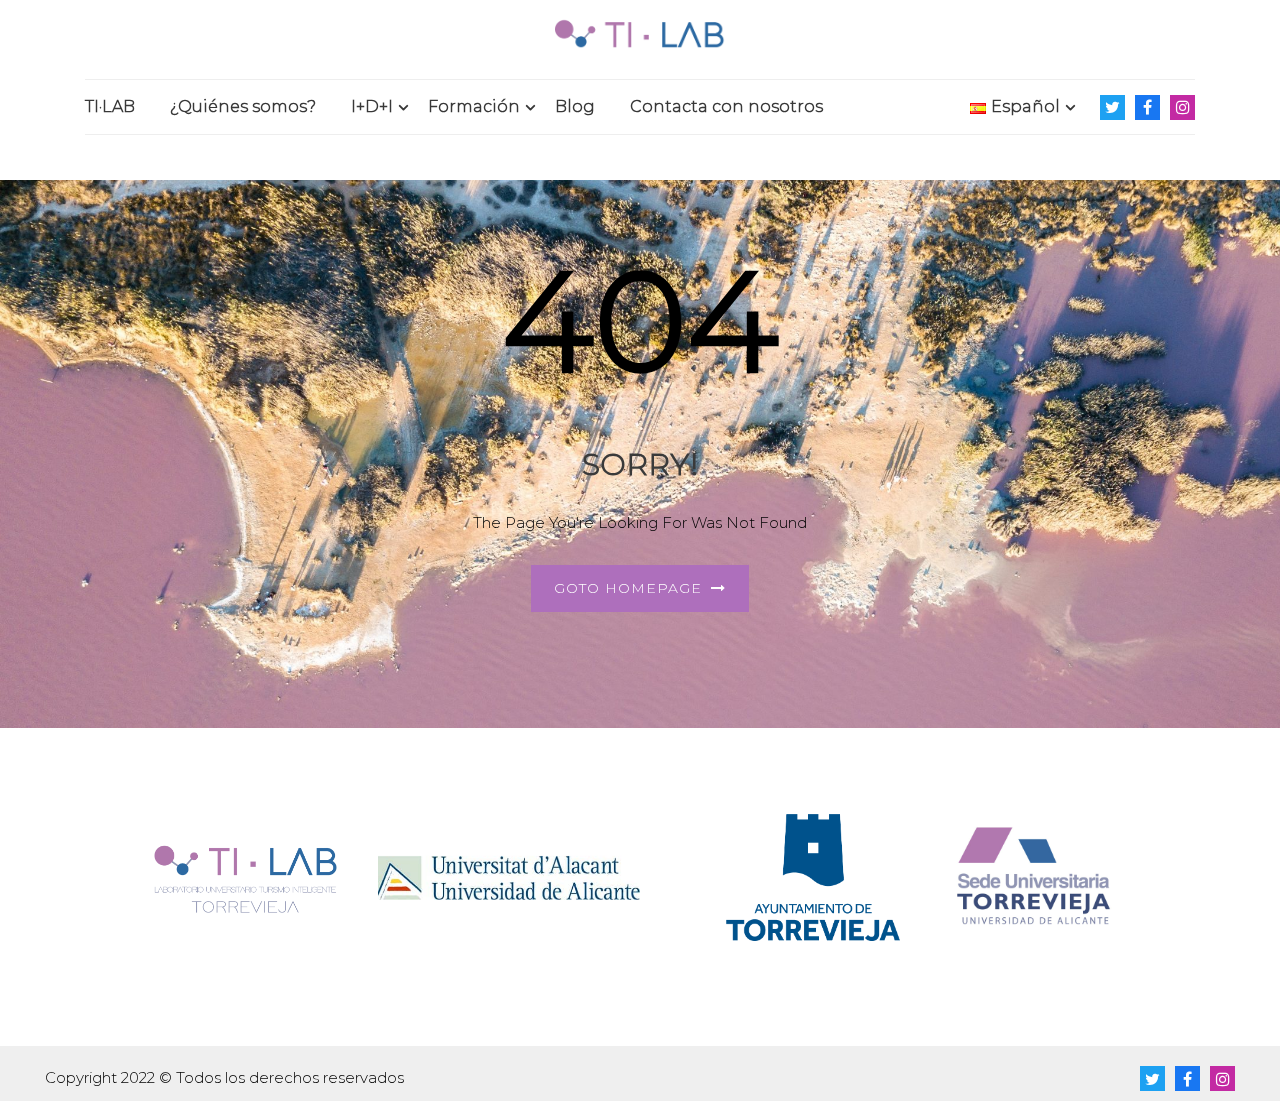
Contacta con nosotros (726, 106)
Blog (575, 106)
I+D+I (372, 106)
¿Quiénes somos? (243, 106)
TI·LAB (110, 106)
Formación (474, 106)
